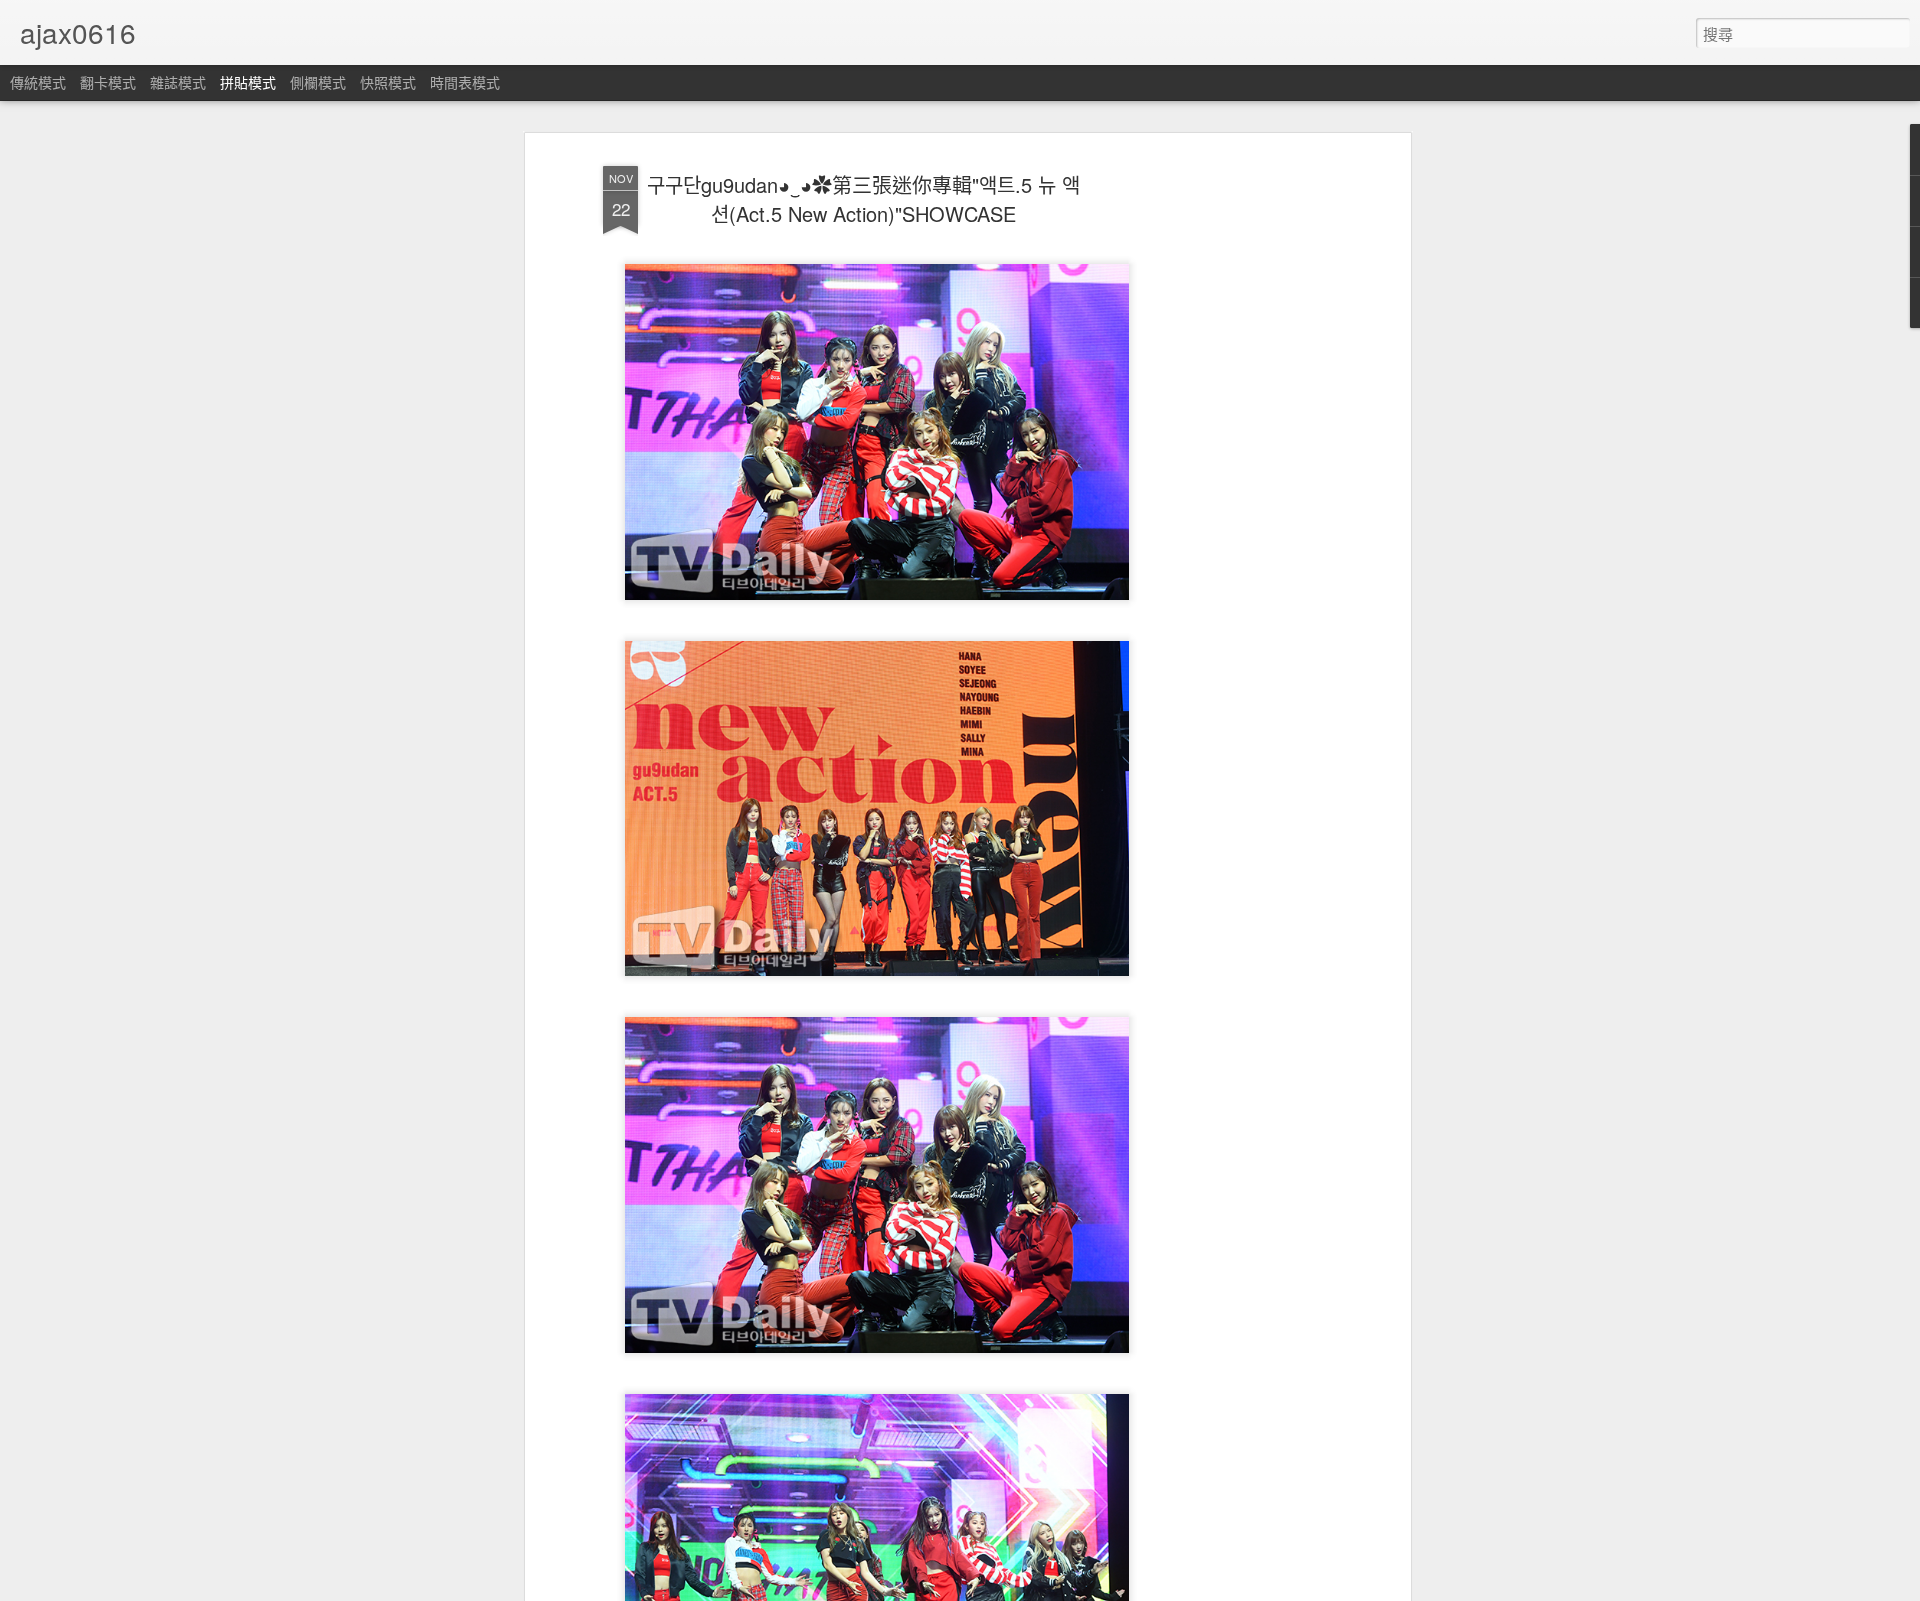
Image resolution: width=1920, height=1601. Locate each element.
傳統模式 (38, 82)
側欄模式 (318, 82)
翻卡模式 (108, 82)
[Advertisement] (1233, 471)
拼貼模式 (248, 82)
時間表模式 (465, 82)
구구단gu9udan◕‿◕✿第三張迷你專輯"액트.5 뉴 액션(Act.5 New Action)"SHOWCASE (863, 199)
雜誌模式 (178, 82)
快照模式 (388, 82)
